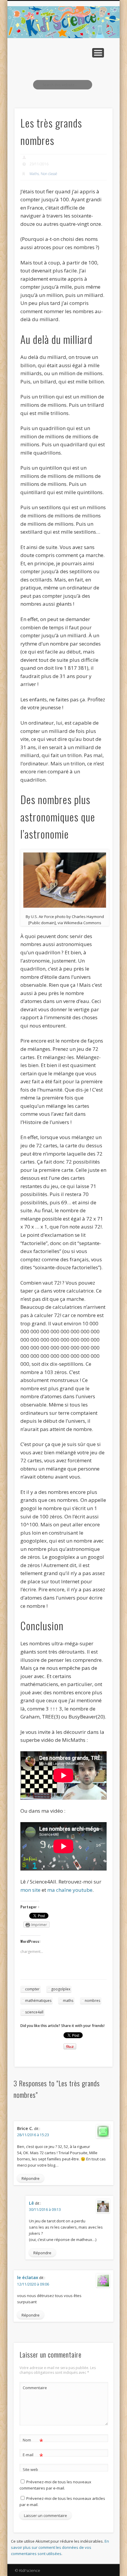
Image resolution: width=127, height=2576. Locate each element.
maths (68, 2001)
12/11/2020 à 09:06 (33, 2284)
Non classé (49, 174)
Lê (31, 2203)
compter (32, 1989)
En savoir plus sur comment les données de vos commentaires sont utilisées (60, 2547)
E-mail (33, 2456)
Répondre (31, 2178)
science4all (34, 2012)
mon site (30, 1890)
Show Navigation (98, 53)
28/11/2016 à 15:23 (33, 2135)
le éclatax (28, 2277)
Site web (30, 2469)
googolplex (61, 1989)
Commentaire (33, 2388)
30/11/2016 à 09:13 (45, 2210)
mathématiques (38, 2001)
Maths (34, 174)
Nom (33, 2441)
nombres (92, 2001)
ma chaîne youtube (70, 1890)
